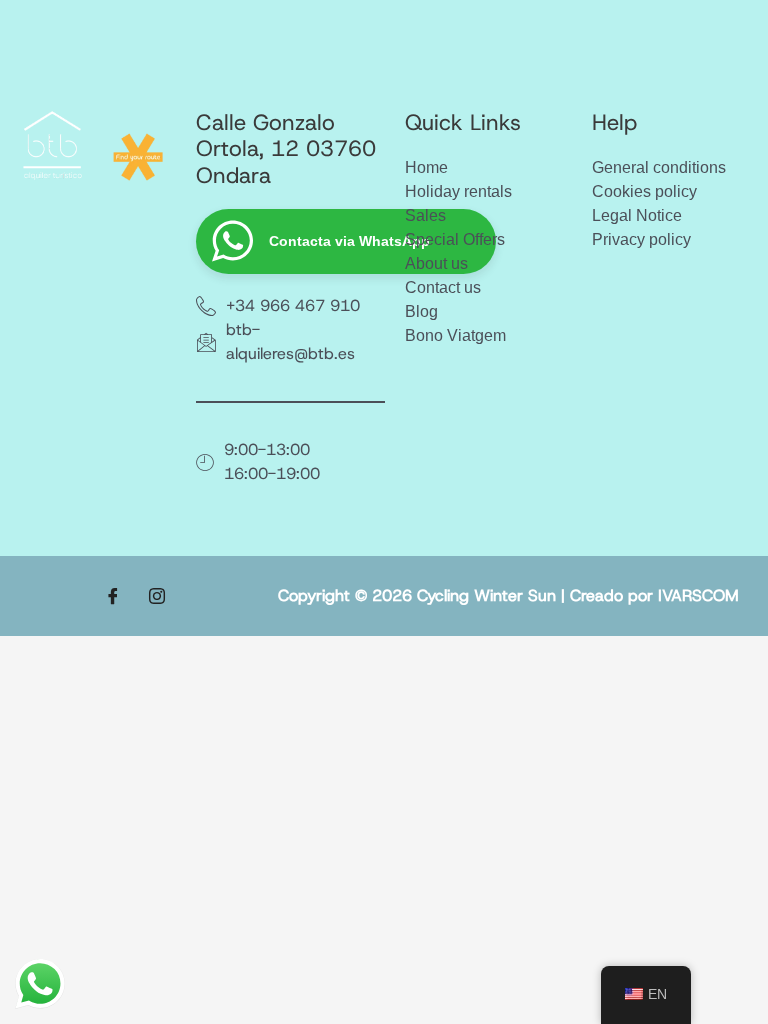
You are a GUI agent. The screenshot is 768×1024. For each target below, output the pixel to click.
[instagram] (157, 596)
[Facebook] (113, 596)
